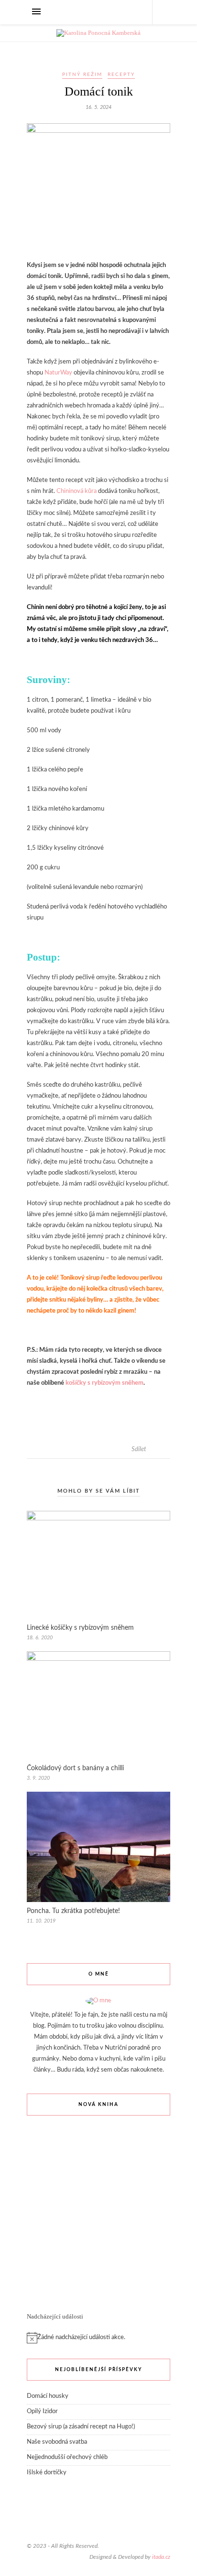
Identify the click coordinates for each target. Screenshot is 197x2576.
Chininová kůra (77, 491)
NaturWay (58, 373)
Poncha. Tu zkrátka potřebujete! (73, 1911)
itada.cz (161, 2557)
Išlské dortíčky (47, 2473)
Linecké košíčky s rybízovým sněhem (80, 1628)
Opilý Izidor (42, 2411)
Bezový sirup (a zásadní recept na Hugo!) (81, 2427)
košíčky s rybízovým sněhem (104, 1383)
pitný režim (82, 75)
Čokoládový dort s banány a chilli (75, 1768)
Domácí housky (48, 2396)
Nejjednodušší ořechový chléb (67, 2457)
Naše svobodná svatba (57, 2442)
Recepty (121, 75)
